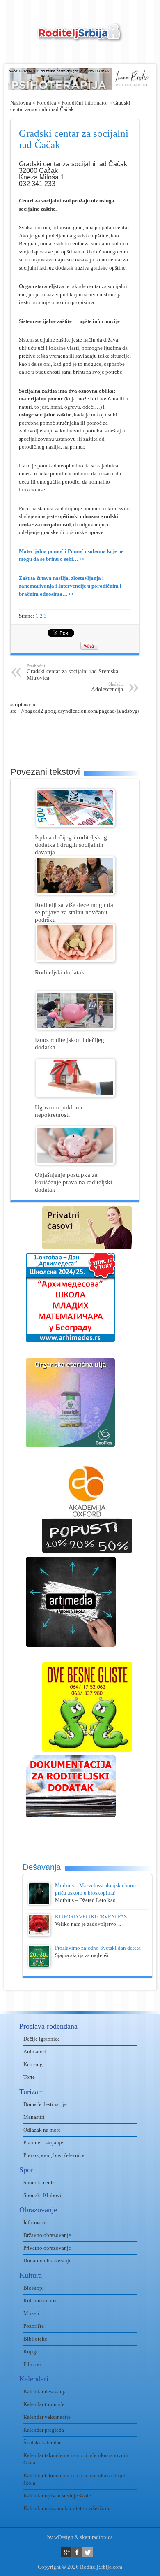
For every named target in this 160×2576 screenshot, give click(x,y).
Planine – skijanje (43, 2142)
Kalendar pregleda (44, 2430)
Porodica (46, 103)
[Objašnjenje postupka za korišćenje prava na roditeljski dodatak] (75, 1163)
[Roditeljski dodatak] (75, 960)
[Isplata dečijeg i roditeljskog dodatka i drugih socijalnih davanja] (75, 825)
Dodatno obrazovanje (47, 2261)
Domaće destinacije (45, 2104)
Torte (29, 2077)
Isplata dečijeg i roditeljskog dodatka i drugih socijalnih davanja (71, 845)
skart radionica (96, 2537)
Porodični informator (85, 103)
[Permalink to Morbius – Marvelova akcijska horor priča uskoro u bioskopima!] (39, 1903)
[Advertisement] (85, 735)
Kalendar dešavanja (45, 2391)
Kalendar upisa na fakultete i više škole (67, 2508)
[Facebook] (77, 2552)
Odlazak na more (42, 2130)
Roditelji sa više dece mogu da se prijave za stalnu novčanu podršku (74, 912)
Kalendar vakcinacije (47, 2417)
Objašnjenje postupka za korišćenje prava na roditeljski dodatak (73, 1182)
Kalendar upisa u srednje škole (57, 2496)
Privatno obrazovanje (47, 2248)
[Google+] (66, 2552)
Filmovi (32, 2364)
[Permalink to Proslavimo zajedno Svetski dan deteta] (39, 1966)
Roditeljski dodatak (60, 972)
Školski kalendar (42, 2442)
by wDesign (60, 2537)
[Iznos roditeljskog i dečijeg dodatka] (75, 1028)
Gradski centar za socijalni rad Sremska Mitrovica (72, 672)
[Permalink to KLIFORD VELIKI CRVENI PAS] (39, 1934)
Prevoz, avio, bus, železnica (54, 2155)
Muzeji (31, 2313)
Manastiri (34, 2117)
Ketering (33, 2064)
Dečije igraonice (42, 2039)
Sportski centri (40, 2182)
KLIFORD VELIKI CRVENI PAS (91, 1917)
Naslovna (21, 103)
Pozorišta (34, 2326)
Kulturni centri (40, 2300)
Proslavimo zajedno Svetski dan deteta (98, 1948)
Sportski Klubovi (42, 2195)
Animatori (35, 2052)
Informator (35, 2222)
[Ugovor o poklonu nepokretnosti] (75, 1095)
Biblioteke (35, 2339)
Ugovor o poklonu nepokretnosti (59, 1111)
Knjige (31, 2352)
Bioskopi (34, 2288)
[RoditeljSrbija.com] (80, 37)
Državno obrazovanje (47, 2235)
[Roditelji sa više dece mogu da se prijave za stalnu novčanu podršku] (75, 893)
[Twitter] (88, 2552)
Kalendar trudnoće (44, 2404)
